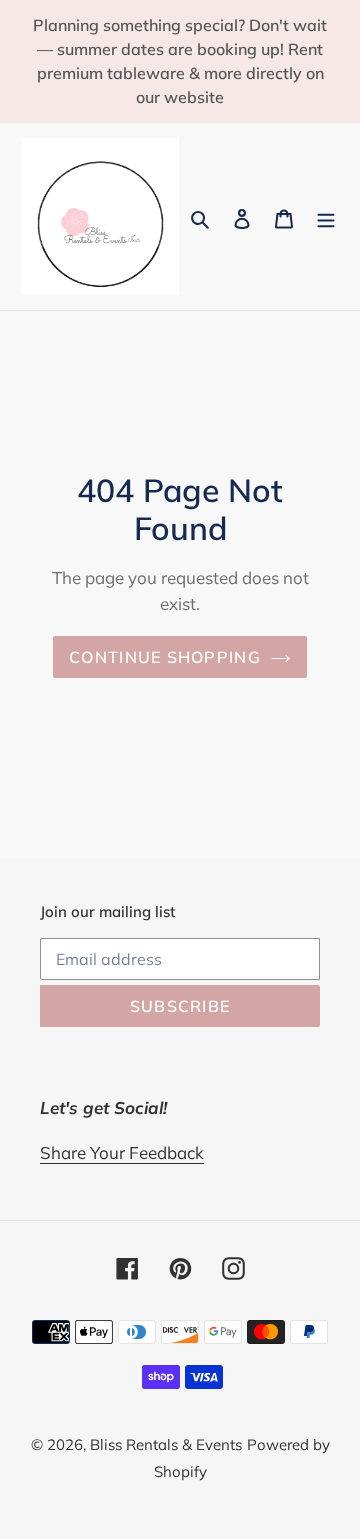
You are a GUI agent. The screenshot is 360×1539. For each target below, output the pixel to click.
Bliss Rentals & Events (166, 1444)
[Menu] (326, 216)
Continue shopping (165, 657)
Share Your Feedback (122, 1152)
